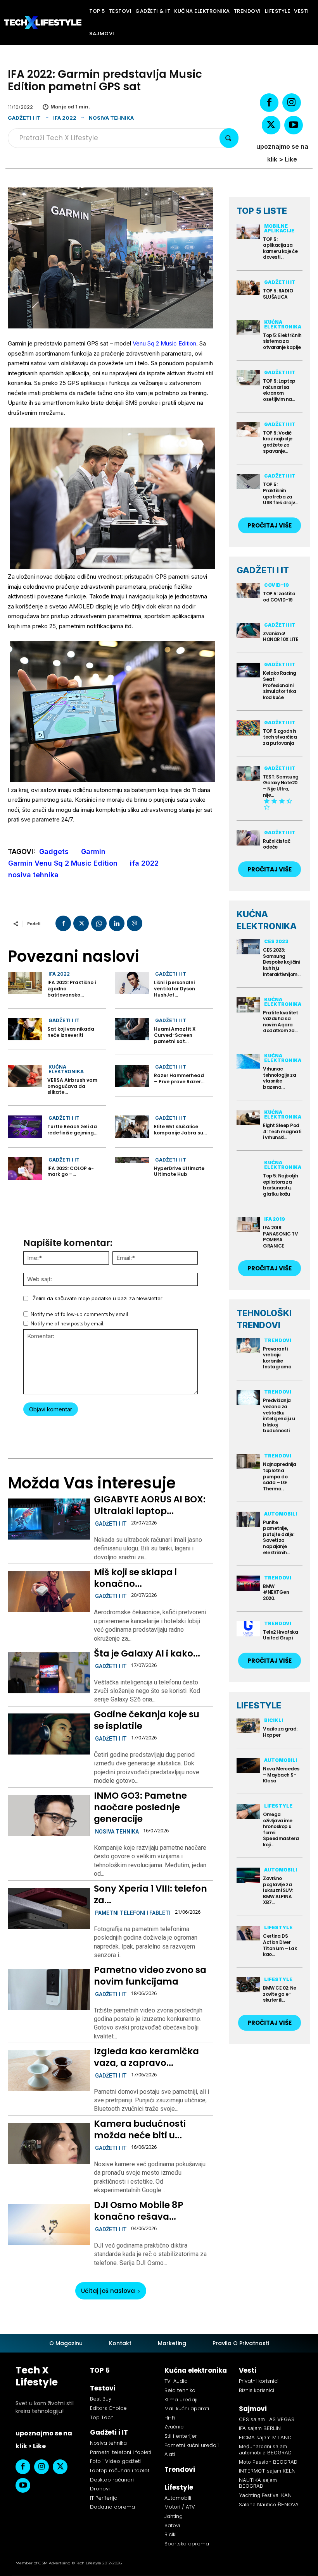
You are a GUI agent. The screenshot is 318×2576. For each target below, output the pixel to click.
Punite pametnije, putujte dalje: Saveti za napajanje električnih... (278, 1537)
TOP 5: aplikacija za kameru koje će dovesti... (280, 248)
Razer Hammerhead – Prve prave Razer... (179, 1078)
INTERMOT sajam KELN (267, 2471)
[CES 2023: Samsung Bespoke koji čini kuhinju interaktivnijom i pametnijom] (248, 947)
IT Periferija (104, 2498)
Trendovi (278, 1340)
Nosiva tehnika (111, 118)
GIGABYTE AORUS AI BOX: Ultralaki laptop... (150, 1505)
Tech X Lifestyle (37, 2376)
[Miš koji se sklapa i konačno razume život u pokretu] (49, 1591)
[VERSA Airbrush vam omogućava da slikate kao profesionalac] (25, 1076)
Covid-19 (277, 585)
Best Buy (101, 2399)
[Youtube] (294, 125)
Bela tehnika (180, 2390)
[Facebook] (269, 103)
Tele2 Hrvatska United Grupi (280, 1635)
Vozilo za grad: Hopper (280, 1732)
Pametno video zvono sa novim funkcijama (150, 1976)
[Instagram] (292, 103)
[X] (271, 125)
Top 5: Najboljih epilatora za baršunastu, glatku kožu (280, 1185)
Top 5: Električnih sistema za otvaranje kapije (282, 341)
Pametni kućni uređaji (192, 2445)
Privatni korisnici (259, 2381)
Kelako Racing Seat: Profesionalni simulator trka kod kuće (280, 685)
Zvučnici (175, 2427)
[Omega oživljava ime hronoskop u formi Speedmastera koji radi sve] (248, 1811)
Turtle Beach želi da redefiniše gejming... (72, 1130)
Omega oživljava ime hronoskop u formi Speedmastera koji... (281, 1829)
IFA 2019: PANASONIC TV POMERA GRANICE (280, 1237)
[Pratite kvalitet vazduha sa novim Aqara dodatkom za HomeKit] (248, 1005)
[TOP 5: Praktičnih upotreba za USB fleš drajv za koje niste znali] (248, 482)
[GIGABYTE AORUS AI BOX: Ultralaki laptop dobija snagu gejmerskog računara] (49, 1519)
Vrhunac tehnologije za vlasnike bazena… (279, 1078)
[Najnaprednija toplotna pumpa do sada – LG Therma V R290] (248, 1462)
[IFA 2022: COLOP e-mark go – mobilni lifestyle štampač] (25, 1169)
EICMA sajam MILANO (265, 2437)
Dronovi (100, 2489)
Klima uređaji (181, 2400)
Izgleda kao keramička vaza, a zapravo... (146, 2057)
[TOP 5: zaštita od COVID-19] (248, 591)
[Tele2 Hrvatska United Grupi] (248, 1629)
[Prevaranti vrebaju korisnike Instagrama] (248, 1346)
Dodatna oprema (112, 2507)
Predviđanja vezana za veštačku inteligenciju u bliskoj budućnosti (279, 1415)
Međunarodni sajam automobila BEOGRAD (265, 2449)
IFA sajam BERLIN (260, 2428)
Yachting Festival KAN (265, 2495)
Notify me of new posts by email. (67, 1324)
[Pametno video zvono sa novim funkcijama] (49, 1990)
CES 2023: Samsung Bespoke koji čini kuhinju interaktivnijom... (282, 962)
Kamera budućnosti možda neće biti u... (140, 2129)
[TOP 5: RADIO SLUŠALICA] (248, 288)
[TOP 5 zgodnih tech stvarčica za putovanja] (248, 728)
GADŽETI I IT (263, 570)
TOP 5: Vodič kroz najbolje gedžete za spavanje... (278, 442)
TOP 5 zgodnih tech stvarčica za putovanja (280, 737)
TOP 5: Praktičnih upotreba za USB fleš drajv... (280, 493)
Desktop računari (112, 2480)
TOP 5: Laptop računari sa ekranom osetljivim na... (279, 390)
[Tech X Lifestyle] (43, 22)
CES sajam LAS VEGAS (267, 2419)
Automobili (281, 1514)
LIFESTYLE (259, 1705)
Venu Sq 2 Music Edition (164, 343)
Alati (170, 2454)
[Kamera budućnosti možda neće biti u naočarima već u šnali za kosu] (49, 2143)
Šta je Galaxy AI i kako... (147, 1653)
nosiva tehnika (33, 875)
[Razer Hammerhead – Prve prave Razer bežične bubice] (132, 1076)
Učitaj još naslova (108, 2291)
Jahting (174, 2516)
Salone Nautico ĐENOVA (269, 2504)
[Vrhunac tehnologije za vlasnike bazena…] (248, 1061)
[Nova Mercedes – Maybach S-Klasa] (248, 1766)
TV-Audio (176, 2381)
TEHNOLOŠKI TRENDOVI (264, 1319)
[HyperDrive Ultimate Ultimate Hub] (132, 1169)
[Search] (229, 138)
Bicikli (274, 1720)
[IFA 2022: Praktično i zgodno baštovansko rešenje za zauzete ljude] (25, 983)
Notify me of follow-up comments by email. (80, 1314)
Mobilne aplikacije (279, 228)
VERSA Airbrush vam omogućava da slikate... (72, 1086)
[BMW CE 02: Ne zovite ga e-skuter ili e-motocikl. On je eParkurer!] (248, 1985)
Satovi (172, 2525)
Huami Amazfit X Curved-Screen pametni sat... (175, 1035)
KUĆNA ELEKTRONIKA (267, 920)
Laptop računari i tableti (120, 2470)
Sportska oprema (187, 2544)
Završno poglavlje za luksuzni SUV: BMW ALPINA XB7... (278, 1890)
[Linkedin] (117, 923)
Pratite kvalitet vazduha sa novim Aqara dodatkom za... (280, 1022)
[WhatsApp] (99, 923)
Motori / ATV (180, 2507)
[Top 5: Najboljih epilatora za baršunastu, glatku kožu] (248, 1168)
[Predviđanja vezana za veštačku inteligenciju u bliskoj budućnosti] (248, 1398)
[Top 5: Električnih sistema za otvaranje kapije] (248, 327)
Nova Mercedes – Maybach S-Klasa (281, 1775)
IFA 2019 (275, 1219)
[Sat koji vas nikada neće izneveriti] (25, 1029)
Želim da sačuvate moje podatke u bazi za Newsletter (98, 1298)
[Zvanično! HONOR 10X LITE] (248, 630)
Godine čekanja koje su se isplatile (147, 1720)
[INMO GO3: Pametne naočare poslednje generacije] (49, 1815)
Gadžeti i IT (24, 118)
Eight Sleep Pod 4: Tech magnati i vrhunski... (282, 1131)
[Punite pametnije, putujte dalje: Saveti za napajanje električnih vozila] (248, 1519)
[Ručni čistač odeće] (248, 838)
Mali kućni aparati (187, 2408)
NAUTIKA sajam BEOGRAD (258, 2483)
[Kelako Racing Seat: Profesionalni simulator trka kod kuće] (248, 670)
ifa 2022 (144, 863)
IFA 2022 (65, 118)
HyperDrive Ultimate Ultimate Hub (179, 1171)
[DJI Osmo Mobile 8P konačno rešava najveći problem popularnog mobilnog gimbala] (49, 2225)
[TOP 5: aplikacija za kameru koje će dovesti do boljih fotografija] (248, 231)
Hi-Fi (170, 2418)
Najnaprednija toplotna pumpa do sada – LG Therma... (280, 1476)
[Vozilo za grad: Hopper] (248, 1726)
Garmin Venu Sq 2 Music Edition (63, 863)
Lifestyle (278, 1806)
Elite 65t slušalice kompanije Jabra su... (180, 1130)
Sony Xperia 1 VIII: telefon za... (150, 1894)
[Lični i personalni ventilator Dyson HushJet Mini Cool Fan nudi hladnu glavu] (132, 983)
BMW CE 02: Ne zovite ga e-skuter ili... (280, 1994)
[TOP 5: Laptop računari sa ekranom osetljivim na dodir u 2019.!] (248, 378)
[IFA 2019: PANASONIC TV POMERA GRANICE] (248, 1224)
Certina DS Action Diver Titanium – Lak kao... (280, 1945)
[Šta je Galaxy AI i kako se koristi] (49, 1673)
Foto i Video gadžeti (115, 2461)
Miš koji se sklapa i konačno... (135, 1578)
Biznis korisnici (257, 2390)
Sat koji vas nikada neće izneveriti (71, 1032)
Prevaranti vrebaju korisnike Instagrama (277, 1358)
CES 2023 (276, 941)
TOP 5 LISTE (262, 211)
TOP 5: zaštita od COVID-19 (279, 597)
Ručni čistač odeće (277, 844)
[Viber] (135, 923)
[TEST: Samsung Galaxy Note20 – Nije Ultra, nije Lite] (248, 774)
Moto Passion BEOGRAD (268, 2462)
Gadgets (54, 852)
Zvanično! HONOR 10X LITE (281, 637)
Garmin (93, 852)
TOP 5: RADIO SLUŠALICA (278, 294)
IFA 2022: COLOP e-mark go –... (71, 1171)
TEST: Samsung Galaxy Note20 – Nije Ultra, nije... (281, 786)
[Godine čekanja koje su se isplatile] (49, 1734)
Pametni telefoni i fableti (133, 1913)
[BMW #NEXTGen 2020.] (248, 1583)
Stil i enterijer (181, 2436)
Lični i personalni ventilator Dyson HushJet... (175, 988)
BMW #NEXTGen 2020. (276, 1592)
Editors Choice (108, 2408)
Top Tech (102, 2417)
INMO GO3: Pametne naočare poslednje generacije (140, 1807)
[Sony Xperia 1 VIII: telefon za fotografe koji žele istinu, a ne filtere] (49, 1908)
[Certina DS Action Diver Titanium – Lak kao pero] (248, 1933)
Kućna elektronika (66, 1069)
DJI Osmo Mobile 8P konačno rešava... (139, 2211)
